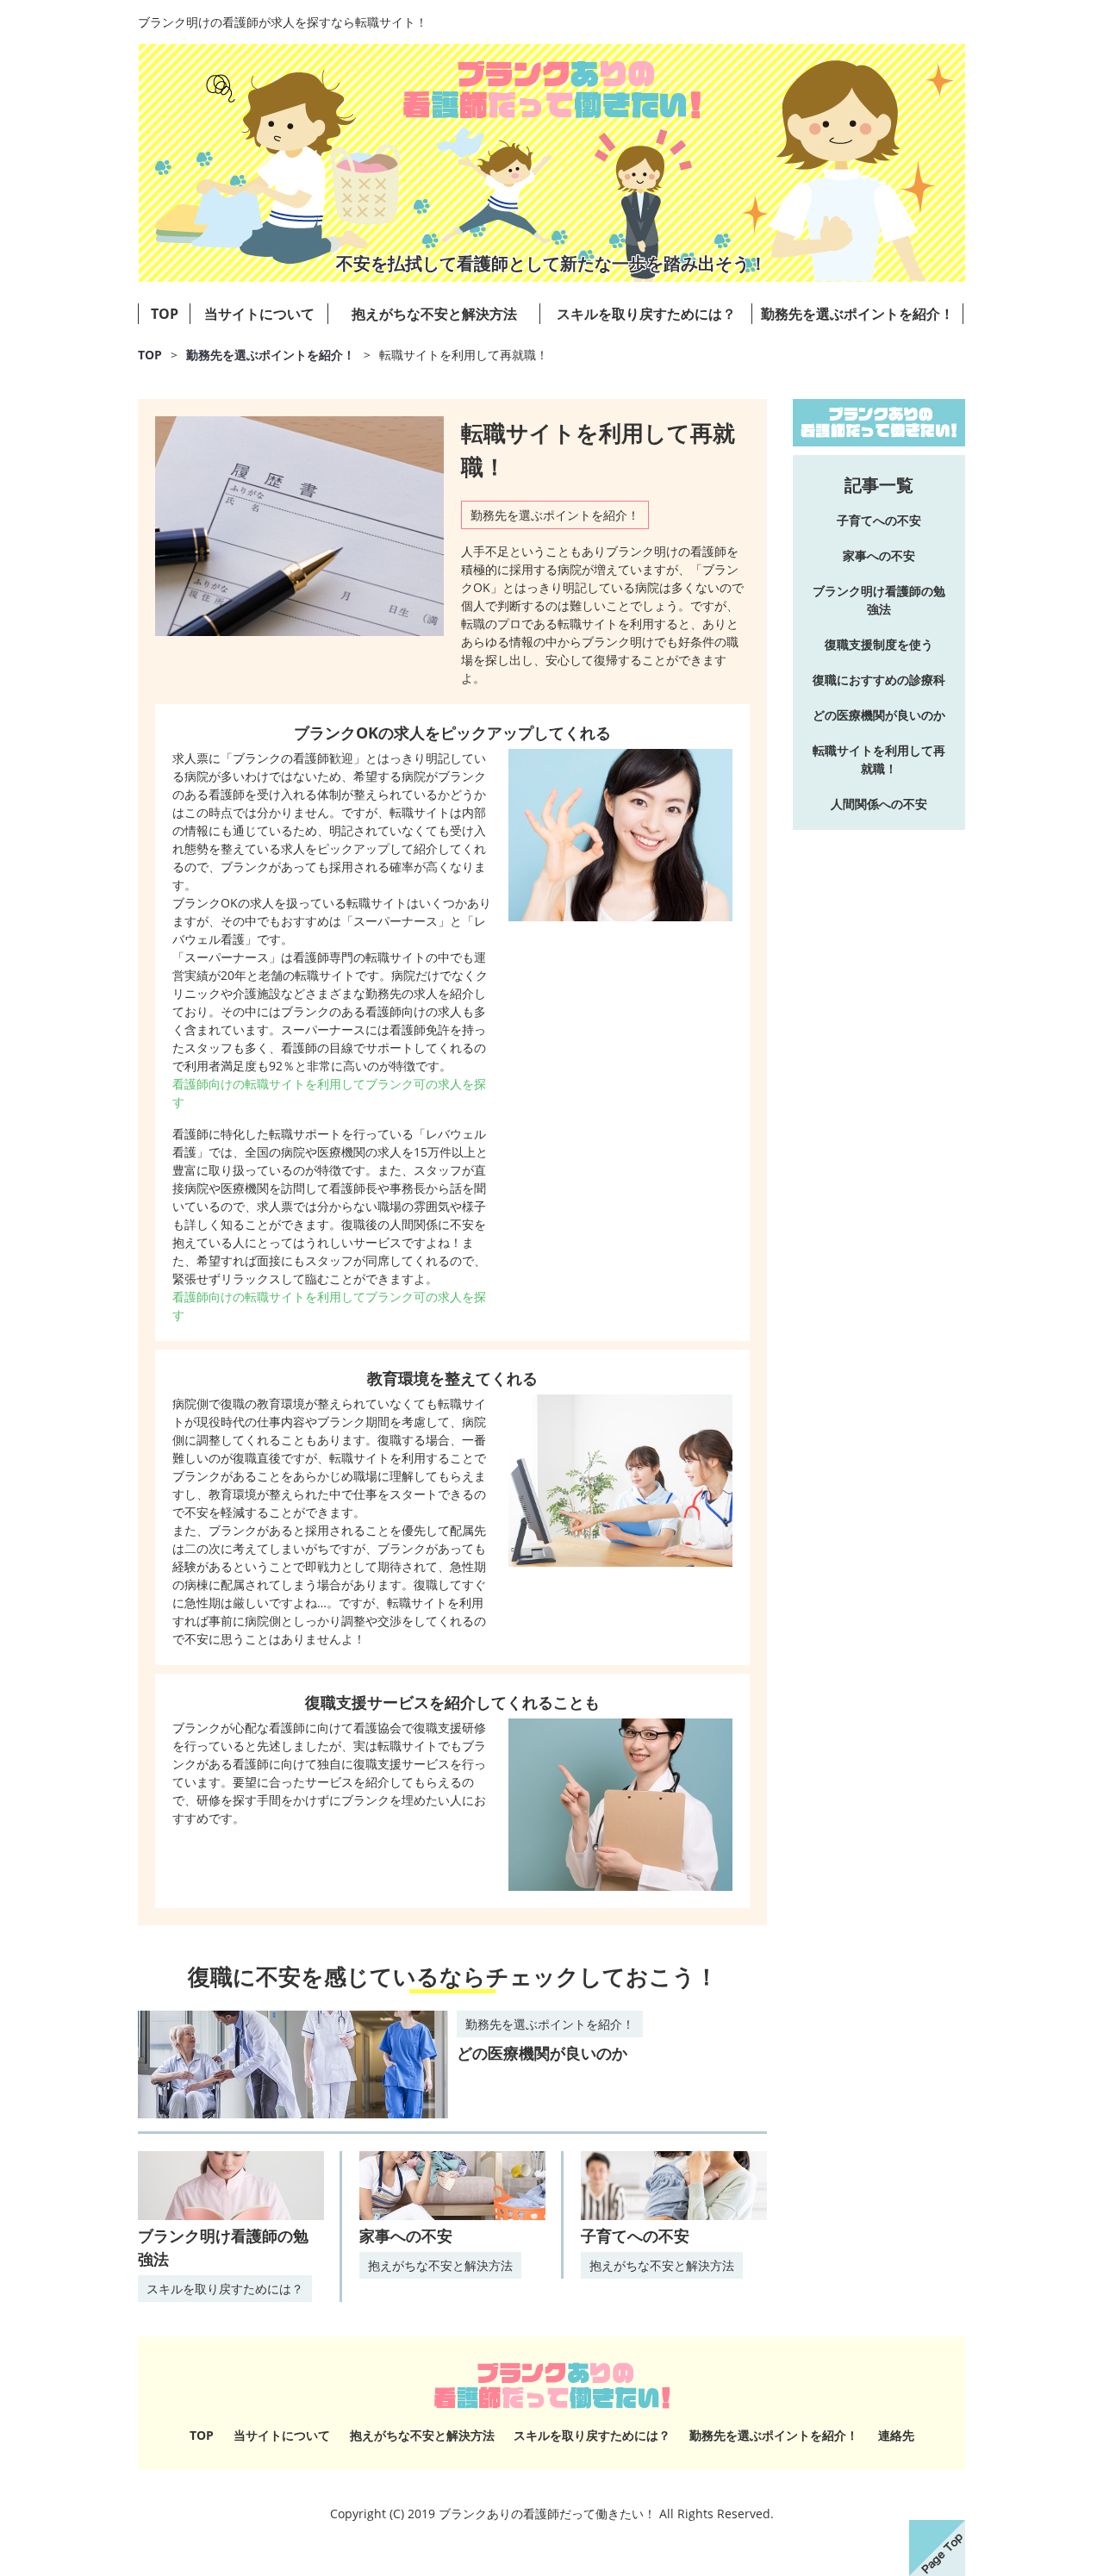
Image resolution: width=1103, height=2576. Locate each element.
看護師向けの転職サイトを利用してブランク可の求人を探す (329, 1093)
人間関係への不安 (879, 804)
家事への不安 (406, 2236)
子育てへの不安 (635, 2236)
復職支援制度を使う (879, 644)
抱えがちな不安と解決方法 (434, 314)
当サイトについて (259, 314)
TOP (165, 314)
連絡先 (896, 2435)
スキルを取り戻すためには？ (646, 314)
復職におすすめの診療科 (879, 680)
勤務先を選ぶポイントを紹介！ (857, 314)
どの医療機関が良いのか (542, 2053)
